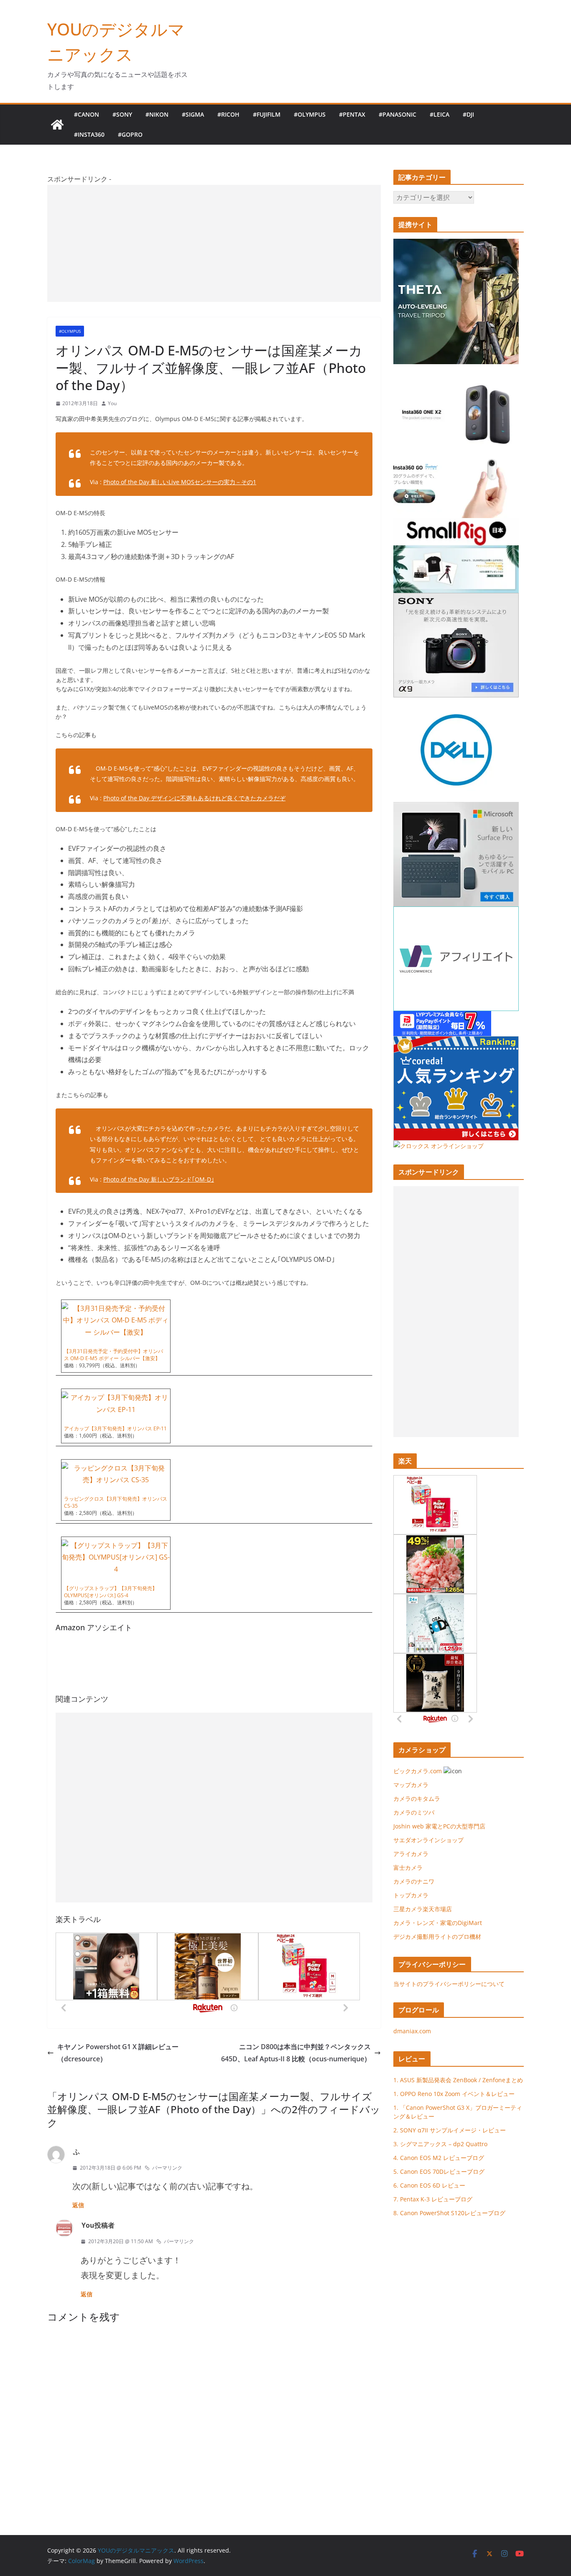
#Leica (440, 114)
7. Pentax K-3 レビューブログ (433, 2199)
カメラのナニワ (414, 1881)
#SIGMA (193, 114)
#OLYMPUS (310, 114)
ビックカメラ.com (418, 1771)
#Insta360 (89, 134)
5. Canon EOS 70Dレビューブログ (439, 2171)
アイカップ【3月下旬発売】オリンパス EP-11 (115, 1428)
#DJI (468, 114)
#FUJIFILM (267, 114)
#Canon (87, 114)
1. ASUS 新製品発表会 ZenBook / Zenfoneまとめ (458, 2080)
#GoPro (130, 134)
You (112, 403)
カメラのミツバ (414, 1812)
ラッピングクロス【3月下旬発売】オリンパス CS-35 (116, 1502)
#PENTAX (352, 114)
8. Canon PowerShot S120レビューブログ (449, 2213)
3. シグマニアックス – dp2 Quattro (440, 2144)
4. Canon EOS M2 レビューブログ (439, 2158)
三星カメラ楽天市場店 (423, 1909)
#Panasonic (398, 114)
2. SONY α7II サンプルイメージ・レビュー (450, 2130)
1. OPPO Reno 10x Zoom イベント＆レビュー (454, 2094)
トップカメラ (414, 1895)
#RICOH (228, 114)
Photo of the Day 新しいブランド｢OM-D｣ (159, 1179)
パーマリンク (167, 2168)
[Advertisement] (214, 243)
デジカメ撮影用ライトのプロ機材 (437, 1936)
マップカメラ (411, 1785)
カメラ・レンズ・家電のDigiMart (438, 1923)
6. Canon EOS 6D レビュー (429, 2185)
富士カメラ (408, 1868)
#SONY (122, 114)
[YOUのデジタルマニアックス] (57, 125)
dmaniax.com (412, 2031)
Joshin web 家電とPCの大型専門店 (439, 1826)
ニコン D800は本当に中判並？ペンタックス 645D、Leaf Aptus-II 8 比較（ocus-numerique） (296, 2053)
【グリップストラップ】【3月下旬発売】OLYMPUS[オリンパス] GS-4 (111, 1592)
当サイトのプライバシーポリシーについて (449, 1984)
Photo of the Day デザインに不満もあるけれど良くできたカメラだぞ (194, 798)
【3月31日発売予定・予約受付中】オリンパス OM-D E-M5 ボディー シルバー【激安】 (113, 1355)
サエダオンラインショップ (428, 1840)
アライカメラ (411, 1854)
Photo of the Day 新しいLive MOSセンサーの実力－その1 (180, 482)
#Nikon (157, 114)
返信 (78, 2205)
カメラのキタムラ (417, 1799)
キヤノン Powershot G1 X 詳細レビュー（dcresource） (118, 2053)
